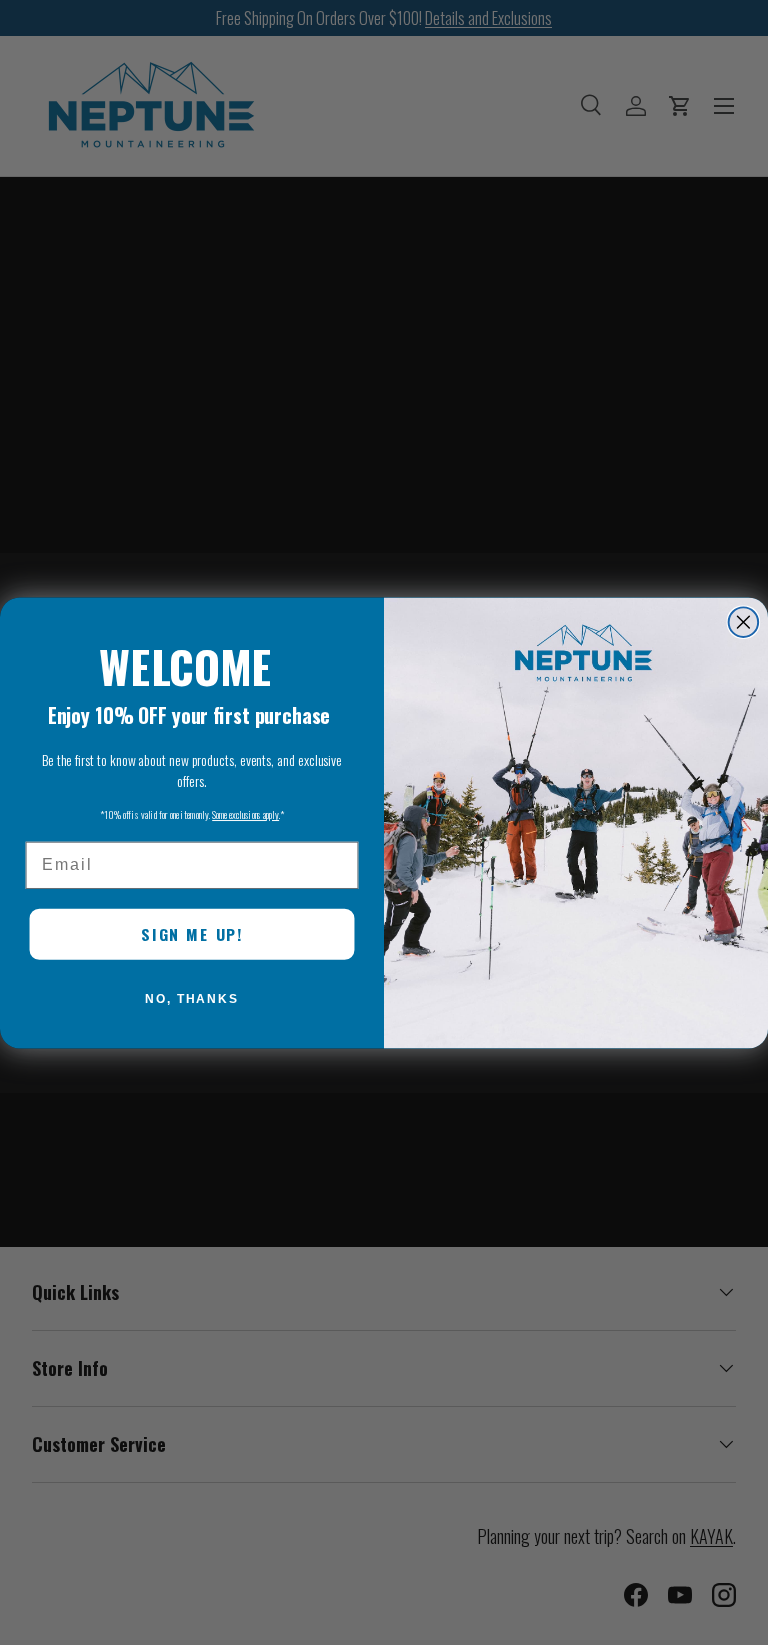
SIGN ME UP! (192, 934)
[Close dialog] (744, 622)
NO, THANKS (192, 999)
